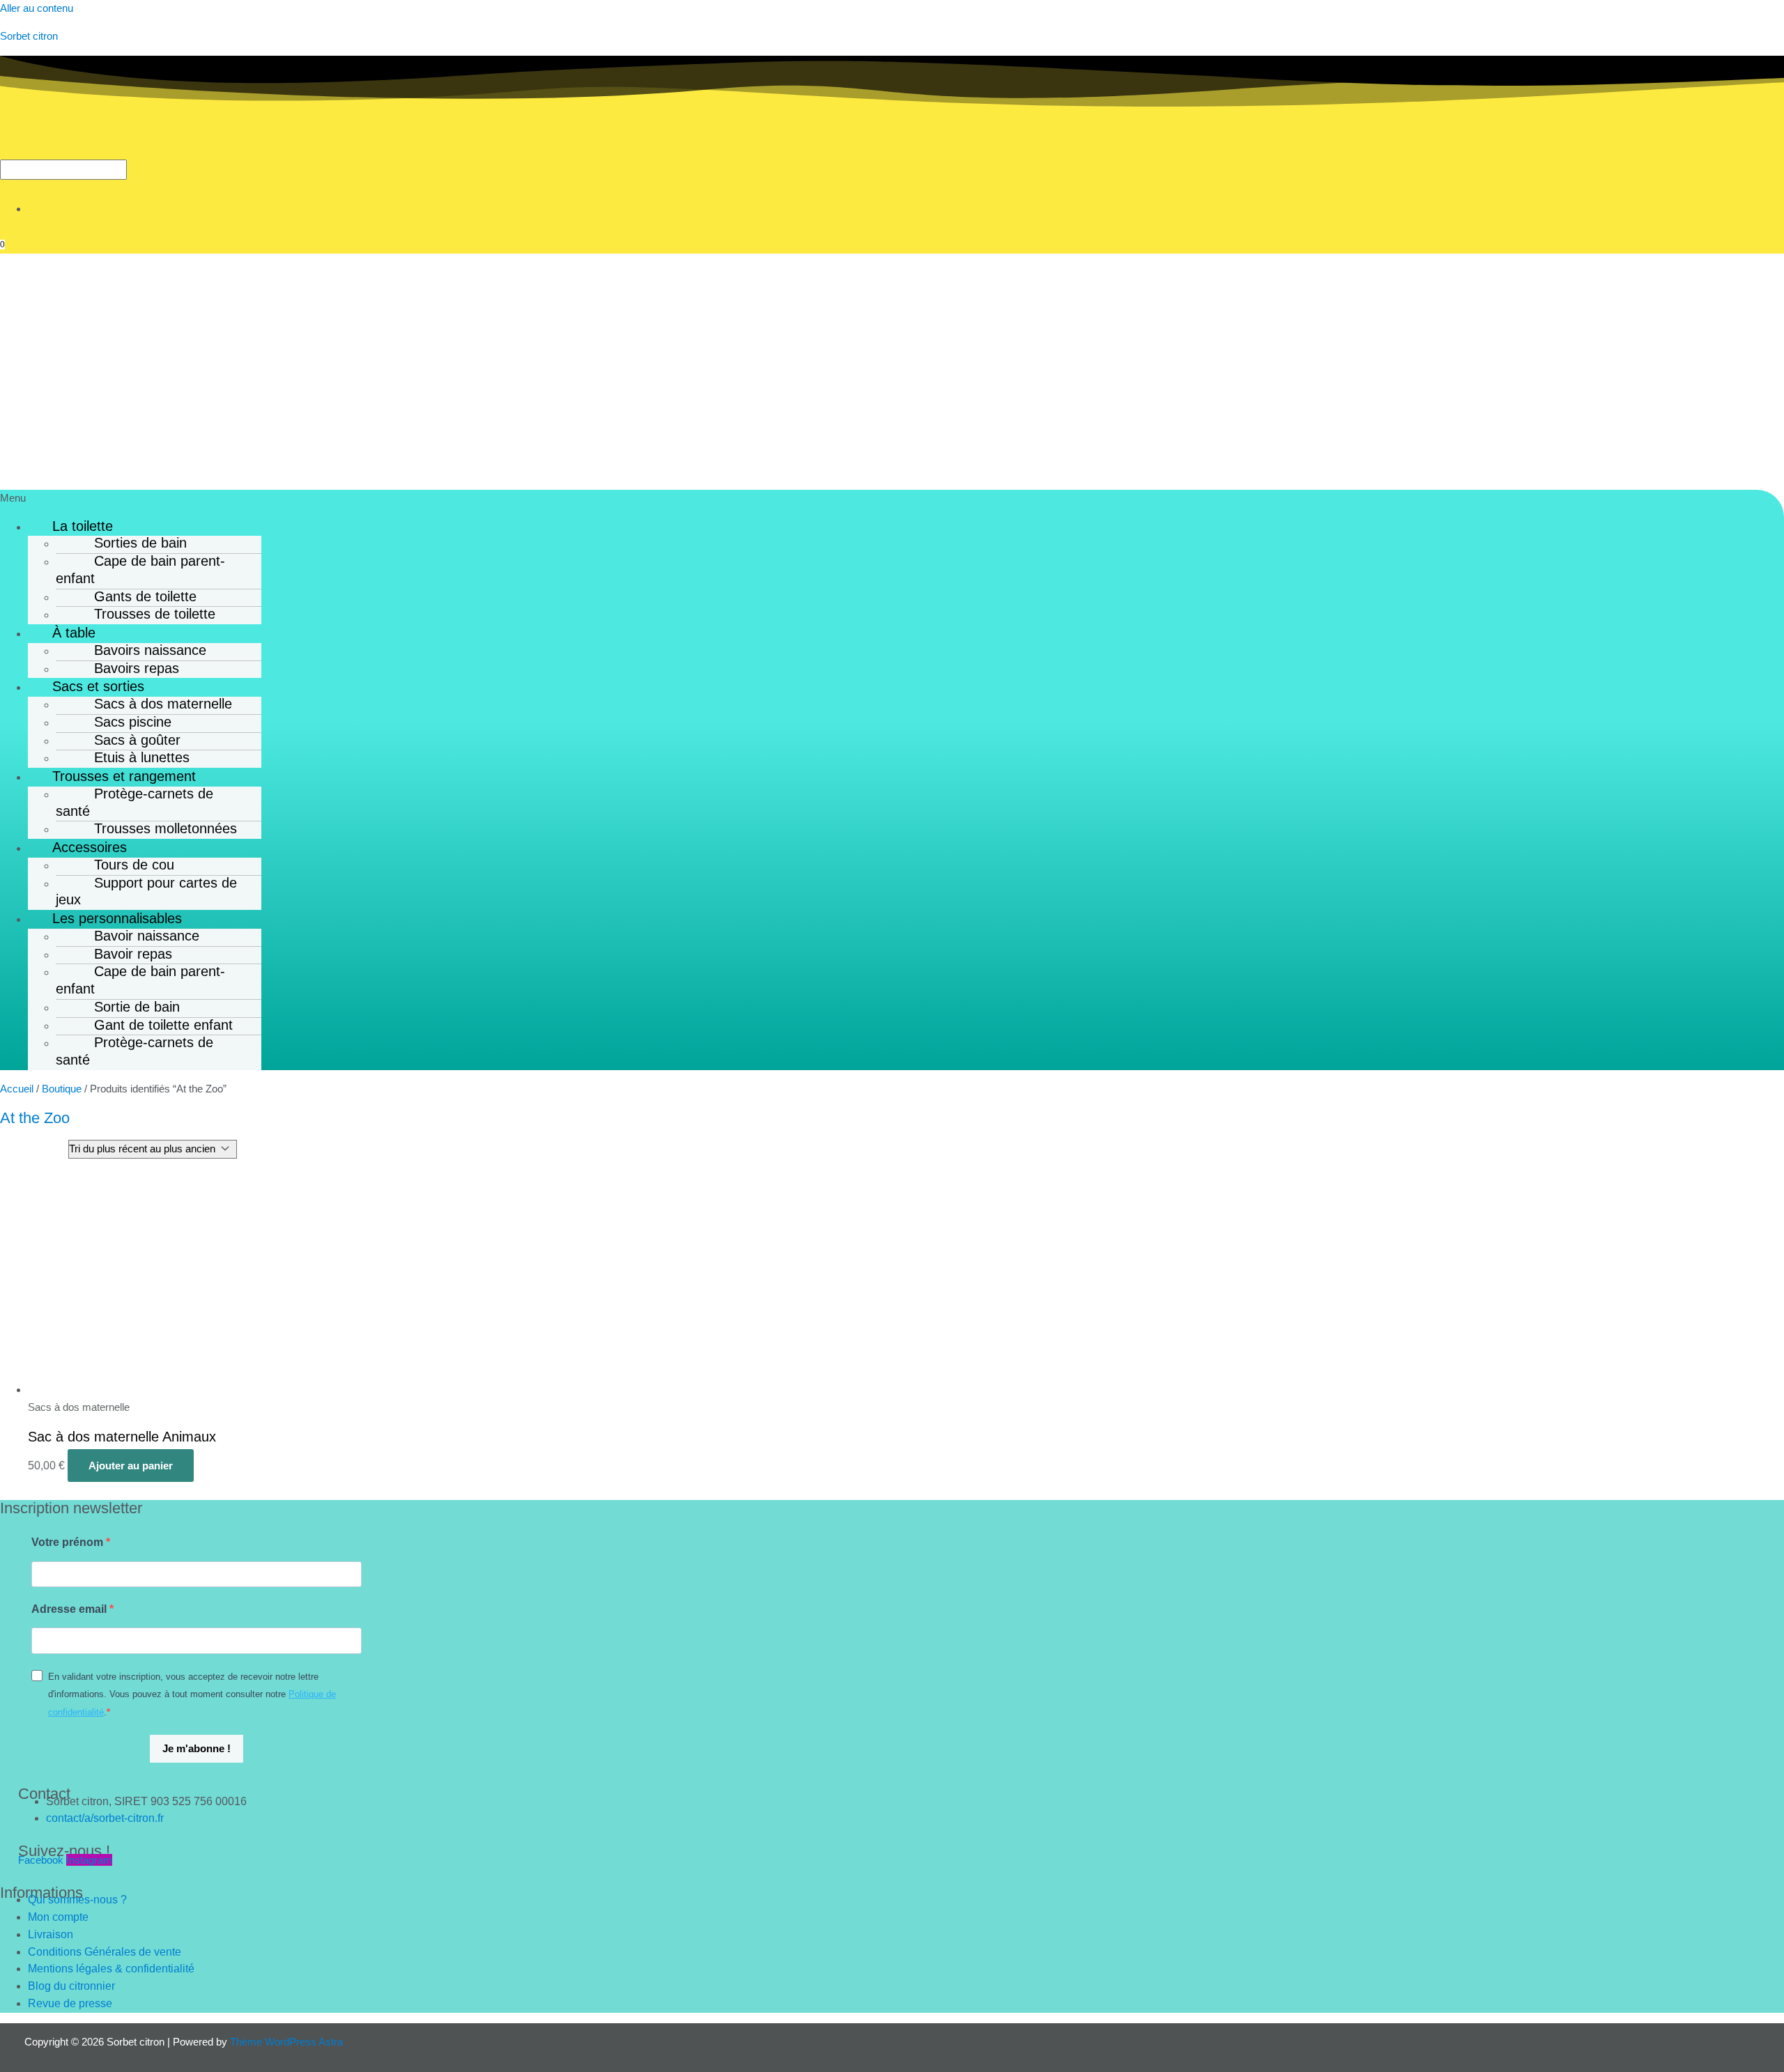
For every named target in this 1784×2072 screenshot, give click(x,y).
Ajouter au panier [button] (131, 1466)
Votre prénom (69, 1542)
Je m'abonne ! (197, 1748)
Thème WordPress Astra (286, 2042)
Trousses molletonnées (166, 828)
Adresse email (70, 1609)
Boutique (62, 1089)
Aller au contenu (37, 8)
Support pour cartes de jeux (146, 891)
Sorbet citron (29, 36)
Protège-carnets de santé (134, 802)
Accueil (17, 1089)
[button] (892, 498)
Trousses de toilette (155, 614)
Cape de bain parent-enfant (140, 570)
